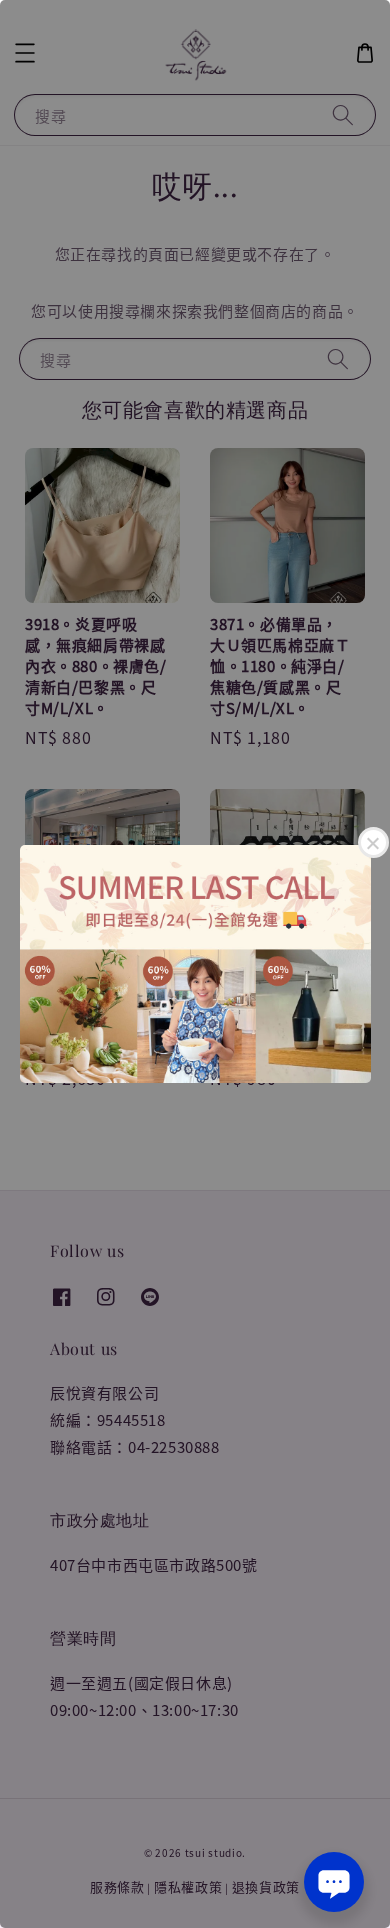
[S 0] (195, 964)
